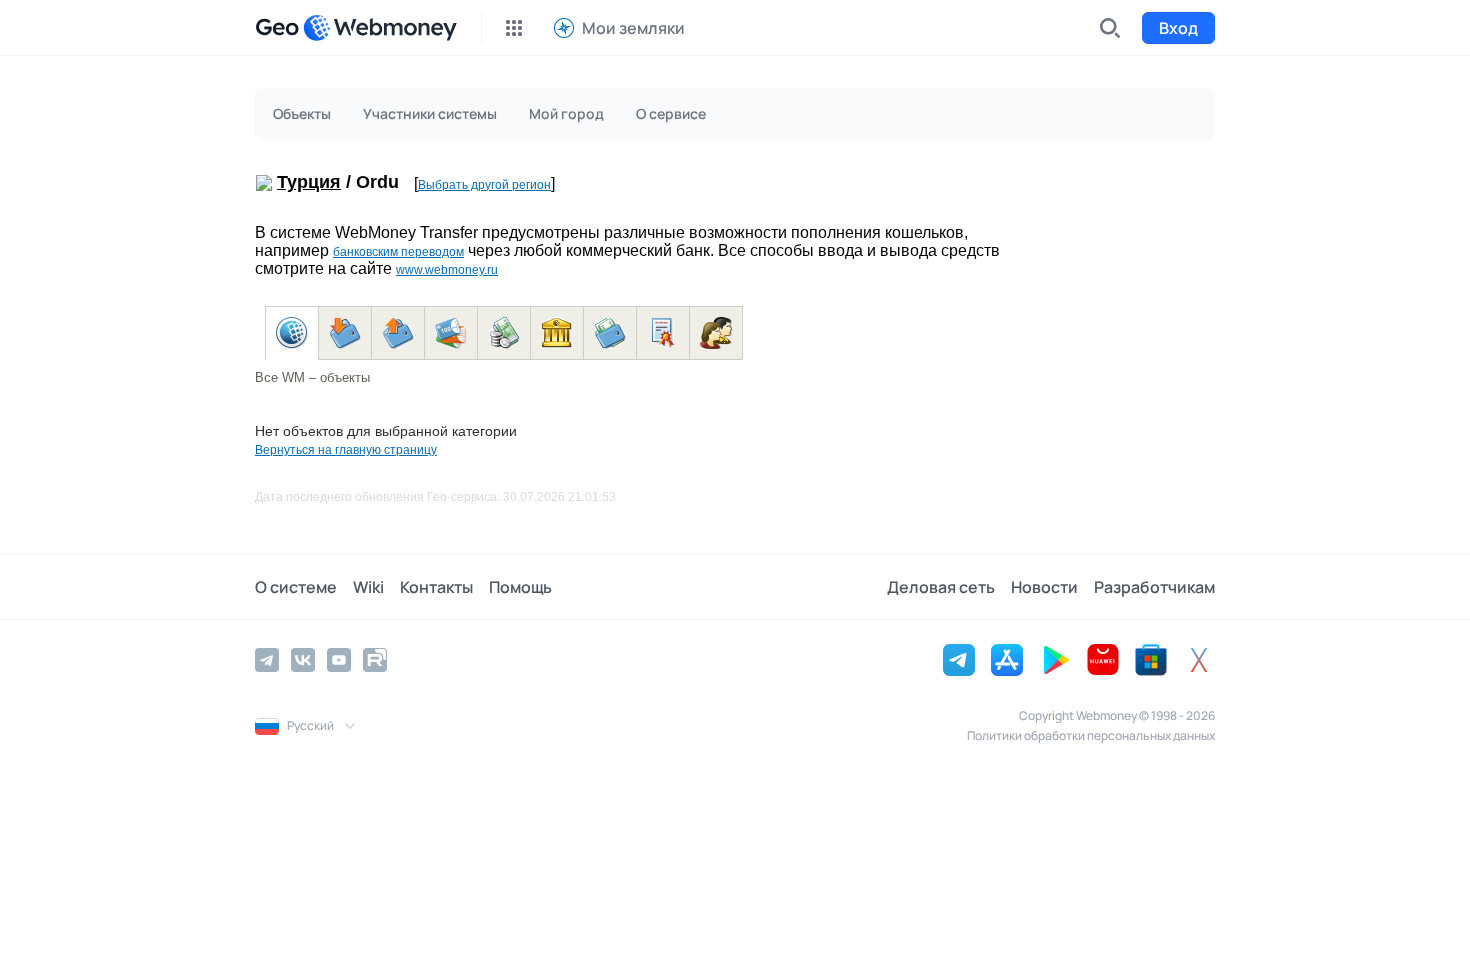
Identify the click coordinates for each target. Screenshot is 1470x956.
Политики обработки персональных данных (1091, 735)
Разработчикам (1154, 587)
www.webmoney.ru (447, 270)
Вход (1178, 28)
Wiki (368, 587)
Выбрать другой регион (484, 185)
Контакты (436, 587)
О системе (296, 587)
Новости (1044, 587)
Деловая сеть (941, 587)
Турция (309, 182)
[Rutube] (375, 660)
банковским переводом (398, 252)
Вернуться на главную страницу (346, 450)
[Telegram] (267, 660)
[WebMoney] (380, 28)
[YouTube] (339, 660)
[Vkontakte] (303, 660)
